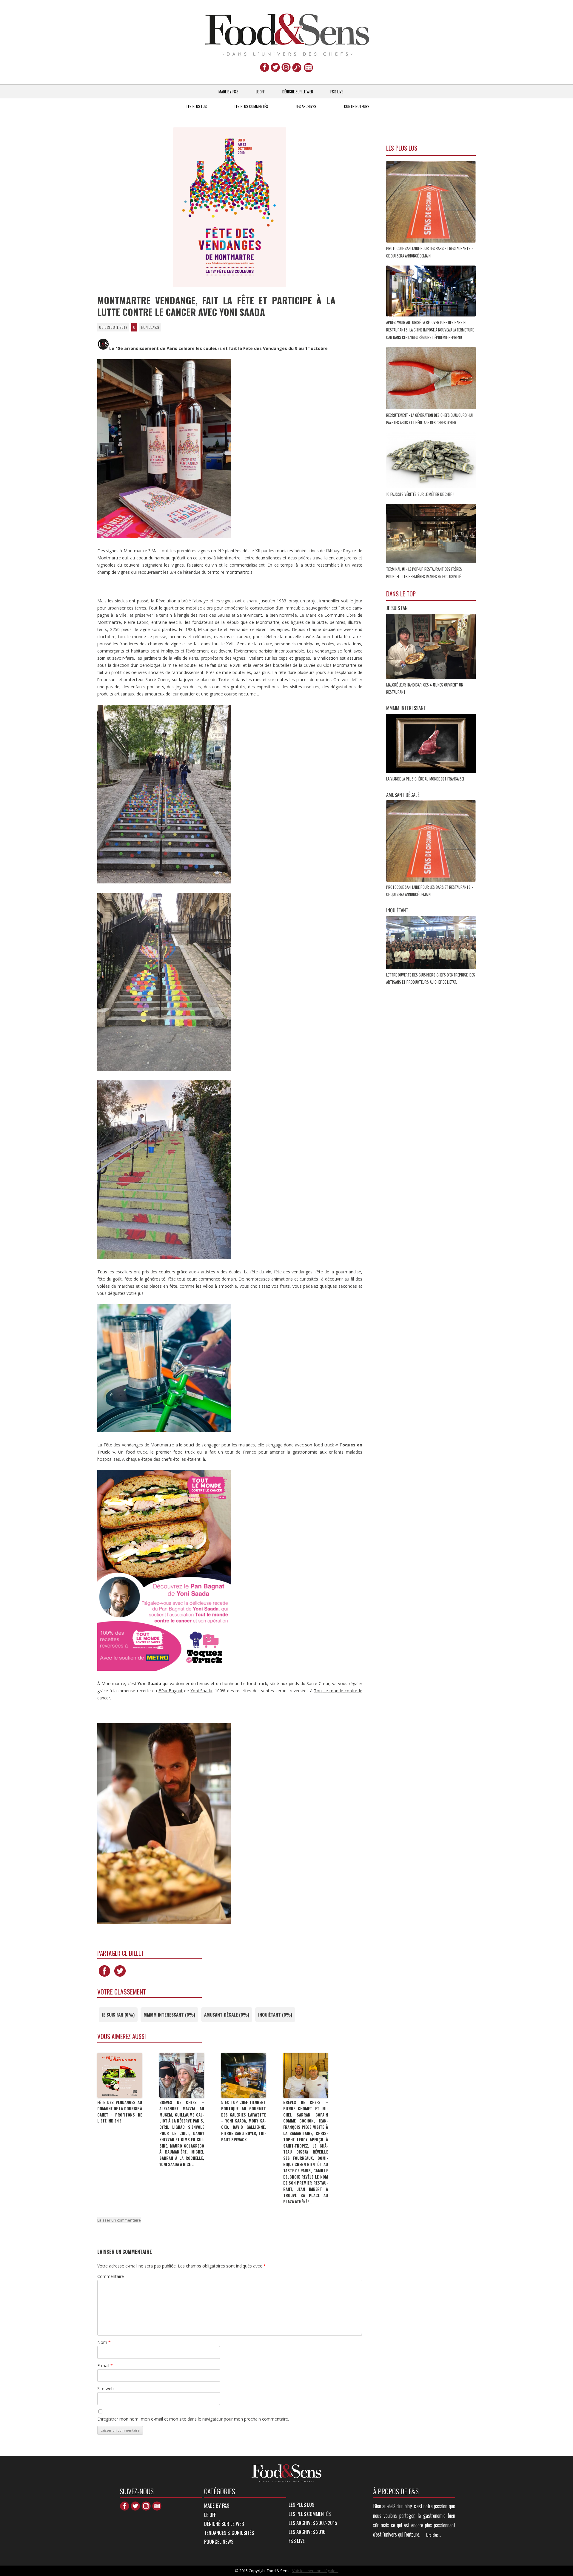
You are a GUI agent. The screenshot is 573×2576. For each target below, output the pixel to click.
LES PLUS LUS (197, 106)
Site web (105, 2388)
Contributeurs (357, 106)
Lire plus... (434, 2535)
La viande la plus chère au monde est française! (426, 779)
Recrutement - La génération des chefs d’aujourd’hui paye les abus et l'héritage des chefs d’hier (429, 419)
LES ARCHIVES (306, 106)
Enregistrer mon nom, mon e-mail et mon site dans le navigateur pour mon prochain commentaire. (193, 2419)
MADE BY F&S (228, 92)
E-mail (105, 2366)
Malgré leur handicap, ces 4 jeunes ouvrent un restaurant (425, 688)
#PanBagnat (171, 1691)
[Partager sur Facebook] (104, 1976)
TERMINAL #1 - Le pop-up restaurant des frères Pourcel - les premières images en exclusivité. (424, 573)
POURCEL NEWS (219, 2542)
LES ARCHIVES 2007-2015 (313, 2523)
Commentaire (111, 2276)
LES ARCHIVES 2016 (307, 2532)
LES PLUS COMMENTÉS (251, 106)
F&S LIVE (337, 92)
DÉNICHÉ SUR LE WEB (298, 92)
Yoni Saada (201, 1691)
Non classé (150, 327)
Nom (104, 2342)
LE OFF (260, 92)
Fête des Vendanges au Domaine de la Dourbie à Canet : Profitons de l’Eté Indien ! (120, 2111)
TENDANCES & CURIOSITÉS (229, 2533)
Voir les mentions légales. (315, 2571)
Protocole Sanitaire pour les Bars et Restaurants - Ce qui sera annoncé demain (429, 252)
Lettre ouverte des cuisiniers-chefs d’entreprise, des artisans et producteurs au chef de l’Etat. (431, 978)
